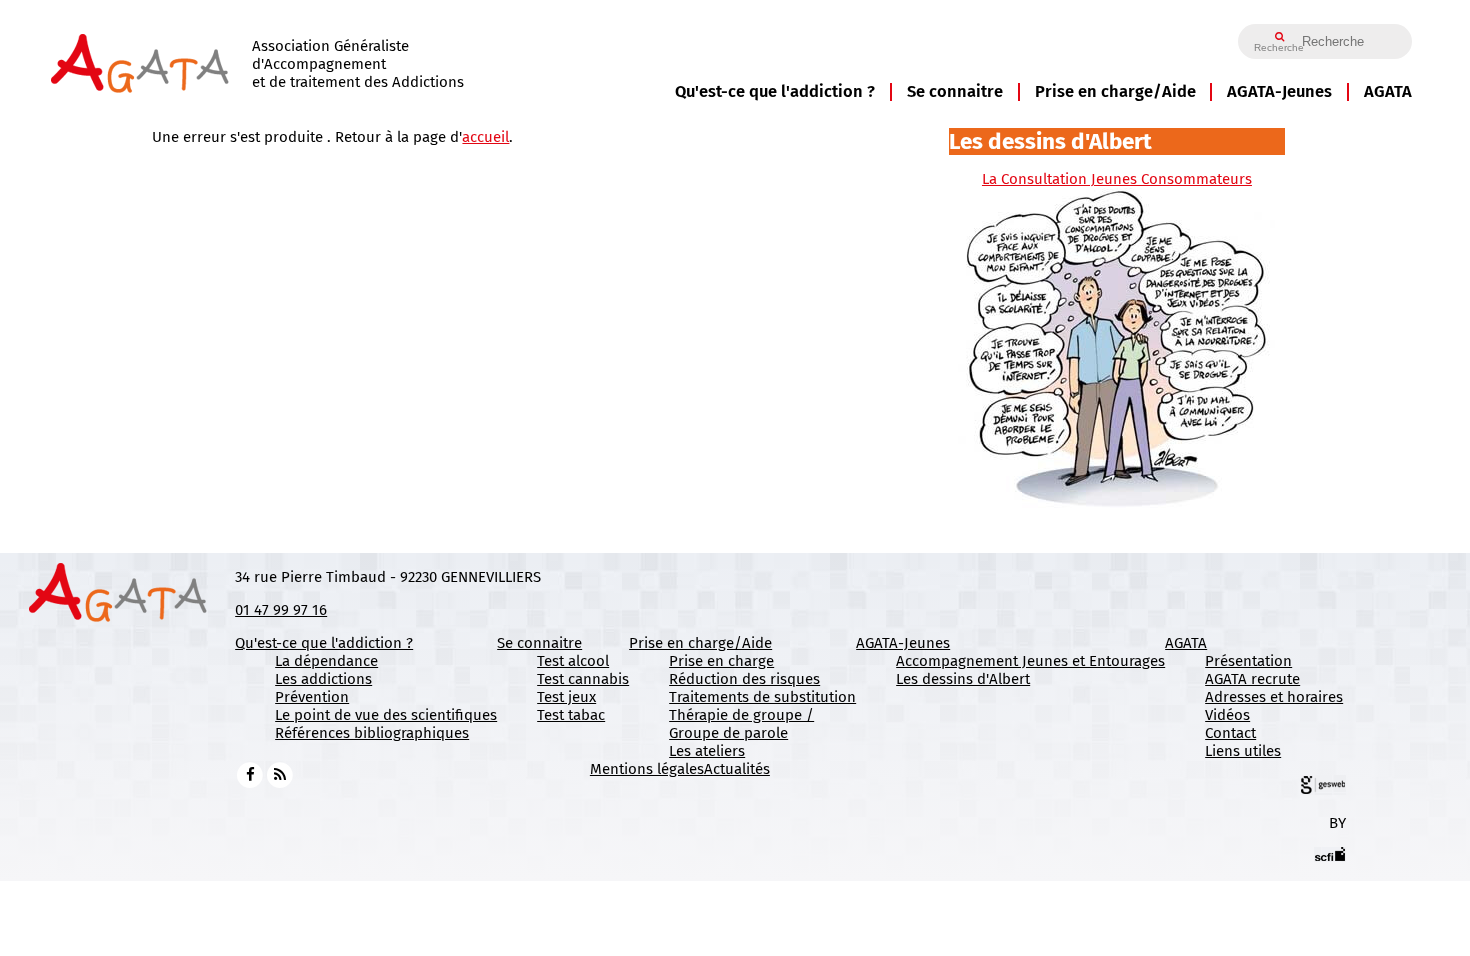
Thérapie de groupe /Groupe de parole (741, 724)
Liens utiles (1243, 751)
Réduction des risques (744, 679)
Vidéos (1227, 715)
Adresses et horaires (1274, 697)
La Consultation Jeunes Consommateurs (1117, 179)
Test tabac (571, 715)
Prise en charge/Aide (1115, 91)
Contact (1230, 733)
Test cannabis (583, 679)
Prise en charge (721, 661)
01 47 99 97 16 (281, 610)
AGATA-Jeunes (1279, 91)
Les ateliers (707, 751)
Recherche (1279, 47)
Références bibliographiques (372, 733)
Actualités (737, 769)
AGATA (1388, 91)
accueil (485, 137)
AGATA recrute (1252, 679)
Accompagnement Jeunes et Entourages (1030, 661)
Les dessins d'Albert (963, 679)
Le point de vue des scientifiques (386, 715)
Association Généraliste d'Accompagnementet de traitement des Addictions (358, 64)
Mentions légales (647, 769)
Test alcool (573, 661)
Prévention (312, 697)
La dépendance (326, 661)
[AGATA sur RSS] (280, 774)
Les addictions (323, 679)
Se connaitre (955, 91)
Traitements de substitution (762, 697)
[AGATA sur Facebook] (250, 774)
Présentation (1248, 661)
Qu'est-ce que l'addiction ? (775, 91)
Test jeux (566, 697)
